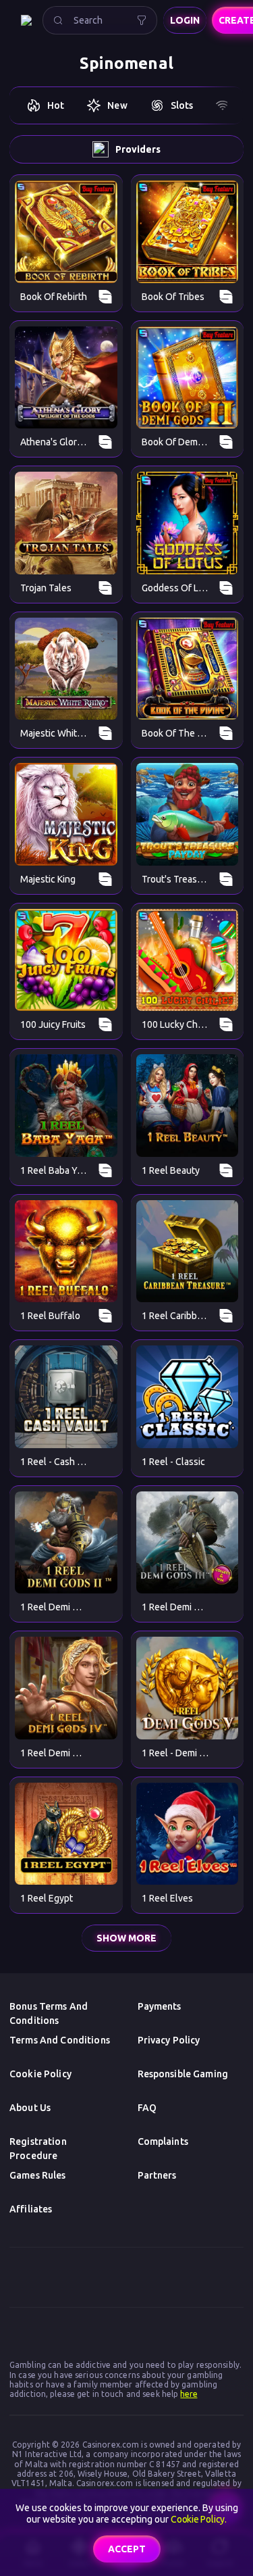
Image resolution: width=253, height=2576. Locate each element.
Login (185, 20)
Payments (160, 2006)
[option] (45, 105)
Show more (126, 1938)
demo (66, 231)
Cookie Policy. (199, 2519)
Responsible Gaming (183, 2074)
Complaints (163, 2141)
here (189, 2394)
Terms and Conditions (60, 2040)
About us (30, 2108)
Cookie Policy (40, 2074)
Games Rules (38, 2175)
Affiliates (31, 2209)
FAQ (147, 2108)
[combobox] (100, 20)
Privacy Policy (169, 2040)
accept (127, 2549)
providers (138, 149)
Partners (157, 2175)
